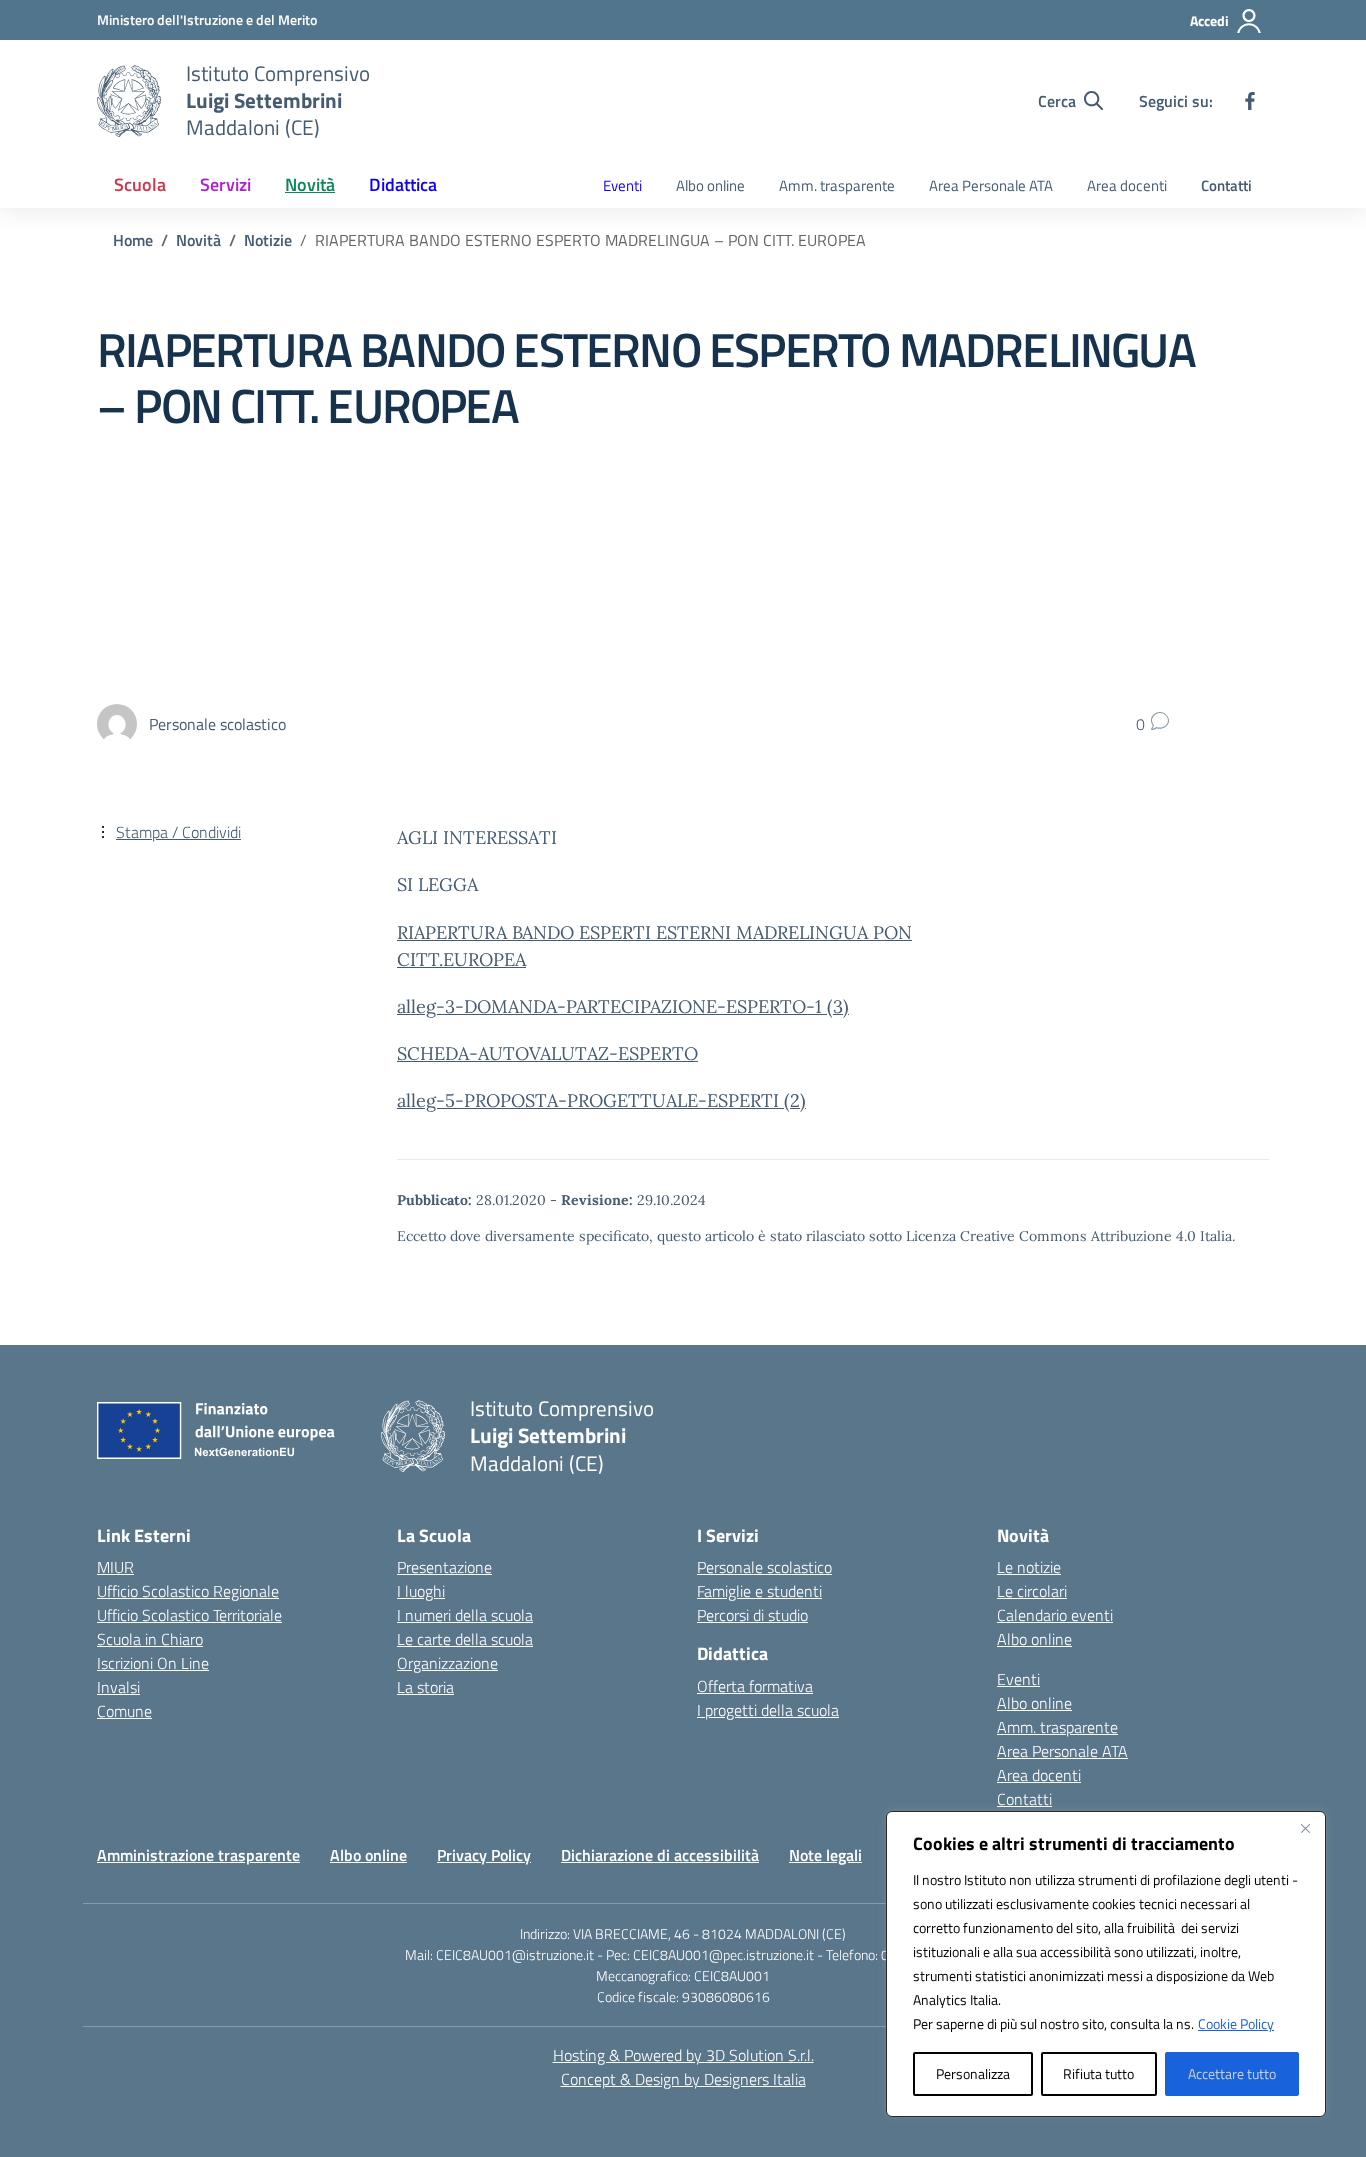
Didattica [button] (403, 184)
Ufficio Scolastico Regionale (188, 1591)
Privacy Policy (484, 1855)
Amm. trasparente (837, 185)
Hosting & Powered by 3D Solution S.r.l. (683, 2055)
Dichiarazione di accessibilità (660, 1855)
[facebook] (1250, 101)
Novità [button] (310, 184)
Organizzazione (447, 1663)
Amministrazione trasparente (198, 1855)
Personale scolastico (764, 1567)
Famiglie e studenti (759, 1591)
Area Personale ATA (991, 185)
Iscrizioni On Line (153, 1663)
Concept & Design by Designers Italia (683, 2079)
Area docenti (1127, 185)
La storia (425, 1687)
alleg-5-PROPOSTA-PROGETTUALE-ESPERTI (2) (601, 1100)
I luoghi (421, 1591)
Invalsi (118, 1687)
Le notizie (1029, 1567)
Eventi (622, 185)
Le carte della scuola (465, 1639)
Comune (124, 1711)
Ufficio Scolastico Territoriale (189, 1615)
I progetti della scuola (768, 1710)
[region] (1106, 1964)
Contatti (1226, 185)
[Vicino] (1305, 1828)
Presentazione (444, 1567)
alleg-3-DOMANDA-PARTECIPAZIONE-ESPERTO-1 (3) (623, 1006)
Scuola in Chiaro (150, 1639)
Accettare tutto (1232, 2073)
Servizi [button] (225, 184)
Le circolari (1032, 1591)
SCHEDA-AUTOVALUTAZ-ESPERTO (547, 1053)
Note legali (825, 1855)
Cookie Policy (1236, 2023)
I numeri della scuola (465, 1615)
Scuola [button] (140, 184)
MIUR (115, 1567)
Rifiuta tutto (1098, 2073)
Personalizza (973, 2073)
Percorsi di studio (752, 1615)
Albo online (710, 185)
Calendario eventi (1055, 1615)
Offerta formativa (755, 1686)
